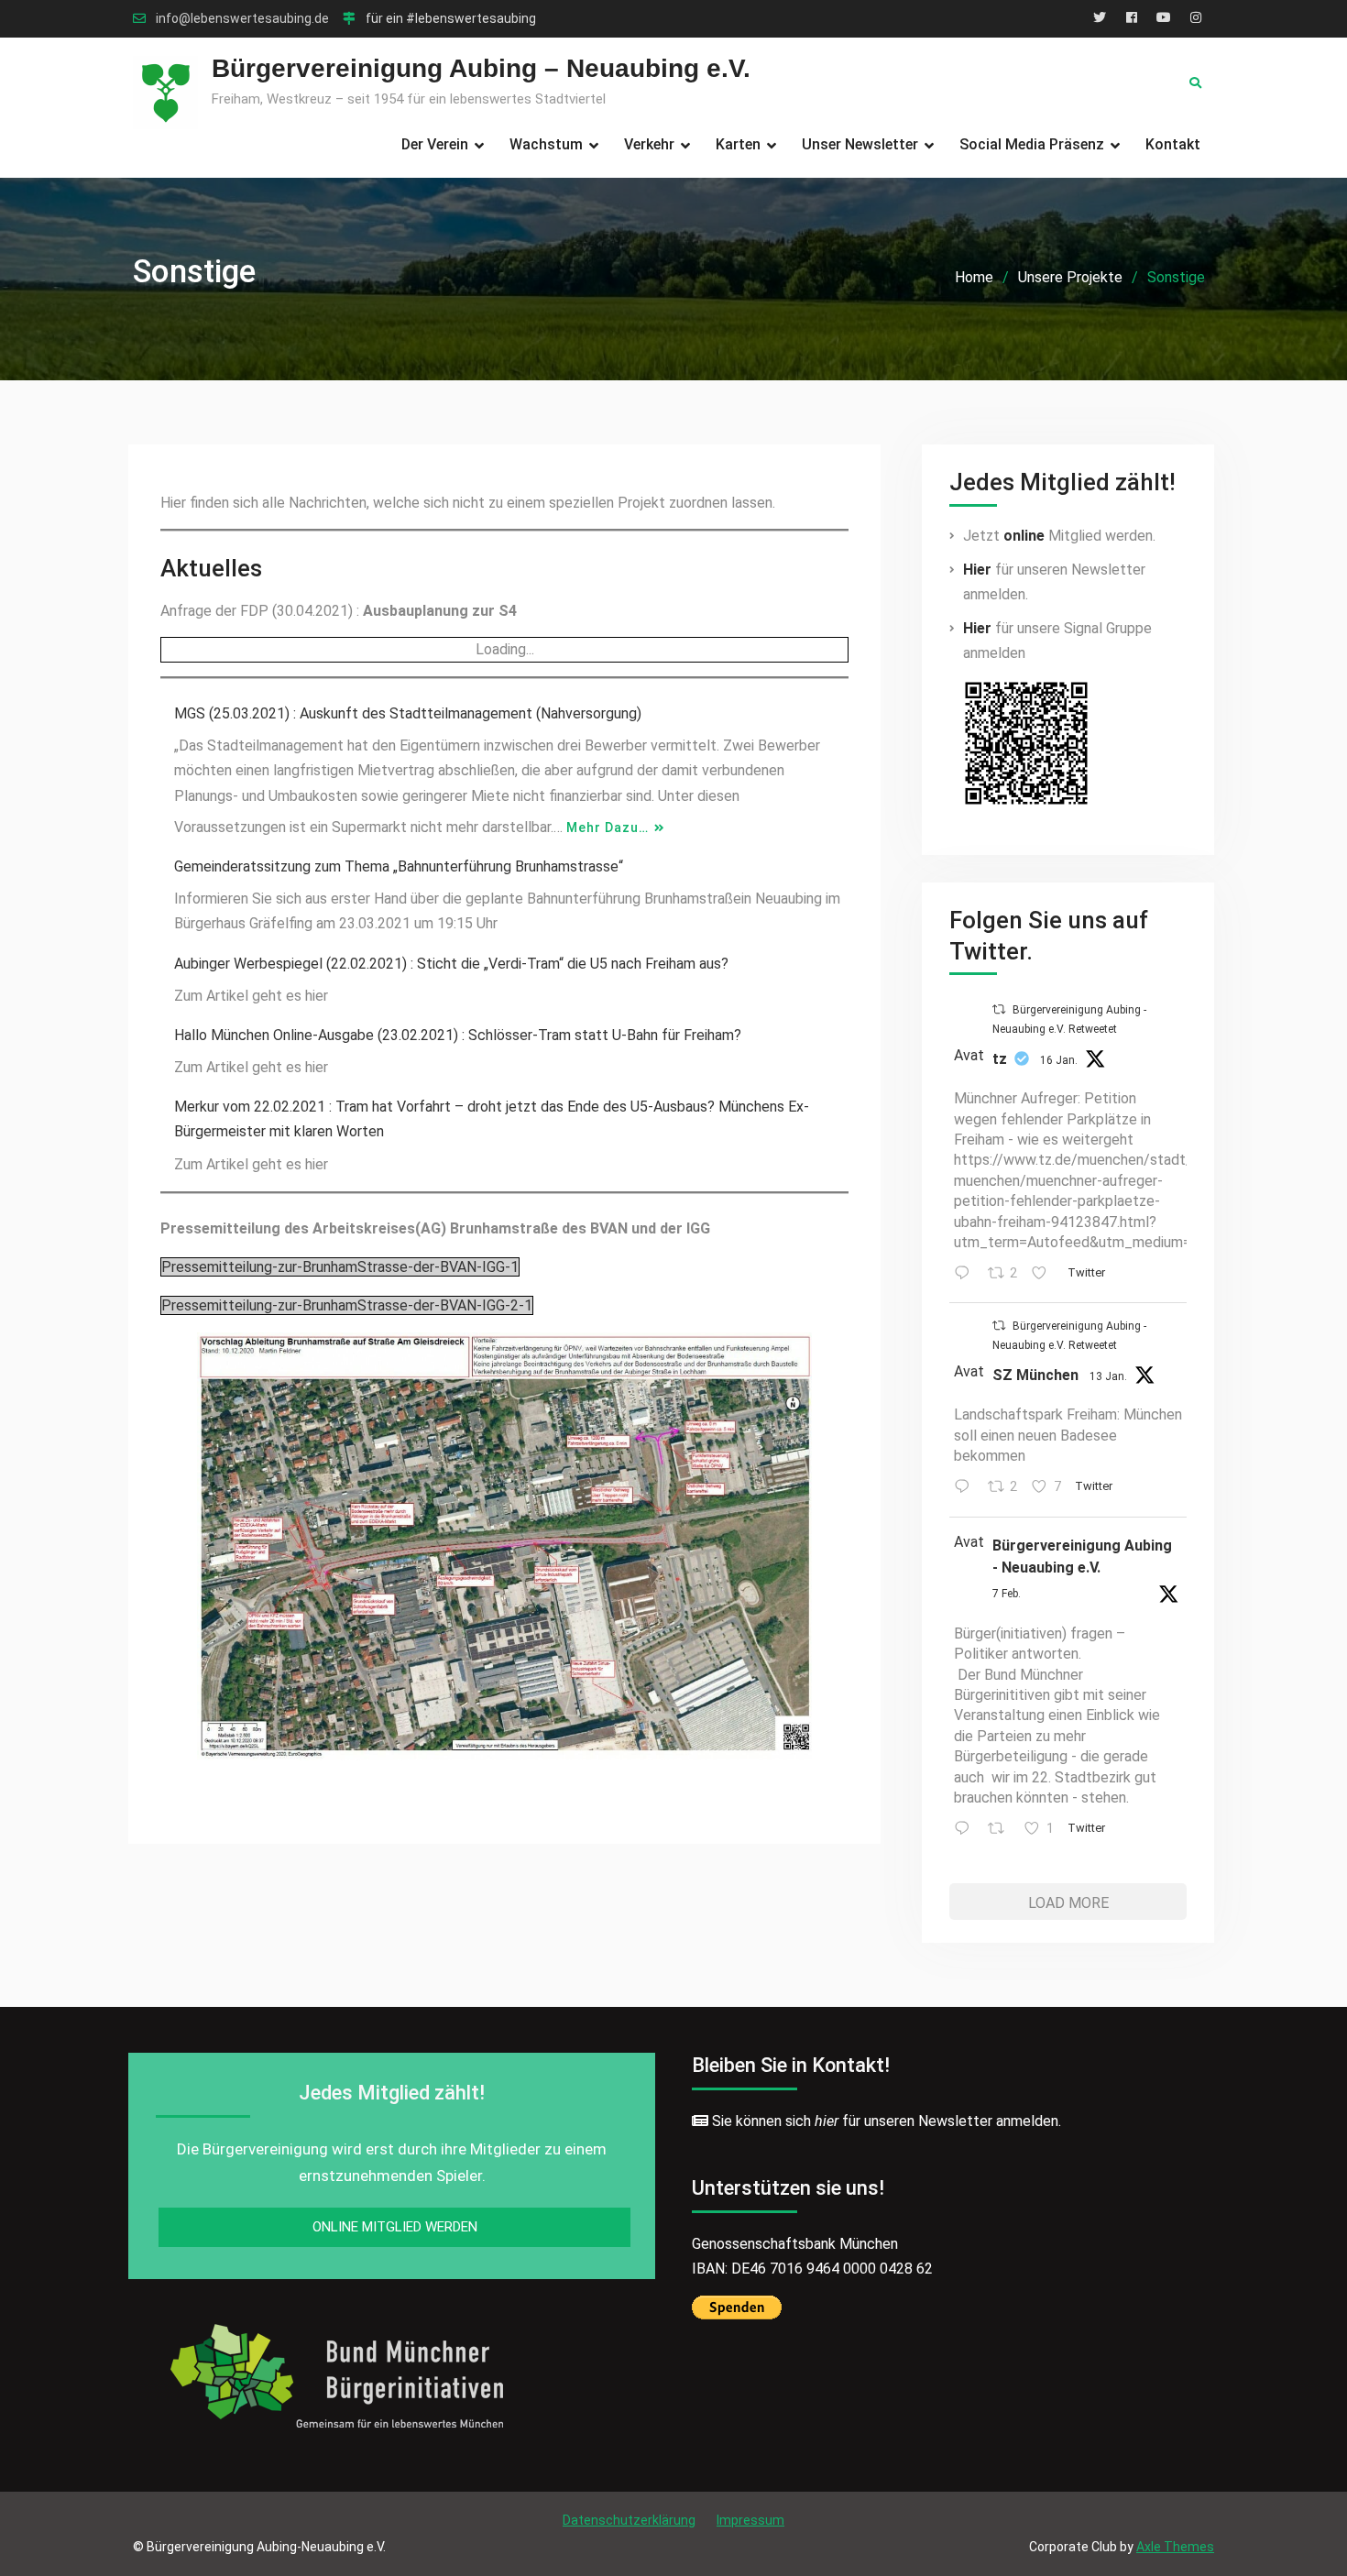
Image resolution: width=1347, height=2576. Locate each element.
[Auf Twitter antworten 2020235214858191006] (966, 1830)
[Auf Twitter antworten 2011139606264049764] (966, 1488)
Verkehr (649, 144)
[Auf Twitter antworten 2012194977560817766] (966, 1274)
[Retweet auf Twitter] (999, 1009)
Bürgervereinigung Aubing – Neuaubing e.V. (481, 68)
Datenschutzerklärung (629, 2520)
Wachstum (546, 144)
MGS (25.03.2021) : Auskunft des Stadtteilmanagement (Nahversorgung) (408, 713)
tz (1000, 1059)
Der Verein (435, 144)
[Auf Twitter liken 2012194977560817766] (1045, 1274)
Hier (977, 570)
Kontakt (1173, 144)
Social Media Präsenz (1032, 144)
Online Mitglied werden (395, 2227)
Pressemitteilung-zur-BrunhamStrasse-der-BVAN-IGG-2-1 (347, 1305)
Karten (738, 144)
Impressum (750, 2520)
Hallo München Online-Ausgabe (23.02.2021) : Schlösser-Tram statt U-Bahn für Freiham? (458, 1035)
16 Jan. (1059, 1060)
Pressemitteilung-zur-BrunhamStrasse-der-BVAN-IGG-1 (340, 1267)
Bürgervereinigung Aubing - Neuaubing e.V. (1082, 1557)
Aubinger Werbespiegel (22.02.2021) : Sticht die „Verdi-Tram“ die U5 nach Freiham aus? (451, 964)
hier (827, 2121)
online (1024, 536)
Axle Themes (1175, 2547)
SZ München (1035, 1375)
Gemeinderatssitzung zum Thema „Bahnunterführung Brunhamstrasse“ (399, 866)
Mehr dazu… (608, 828)
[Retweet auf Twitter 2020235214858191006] (1002, 1830)
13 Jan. (1108, 1376)
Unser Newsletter (860, 144)
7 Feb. (1007, 1594)
